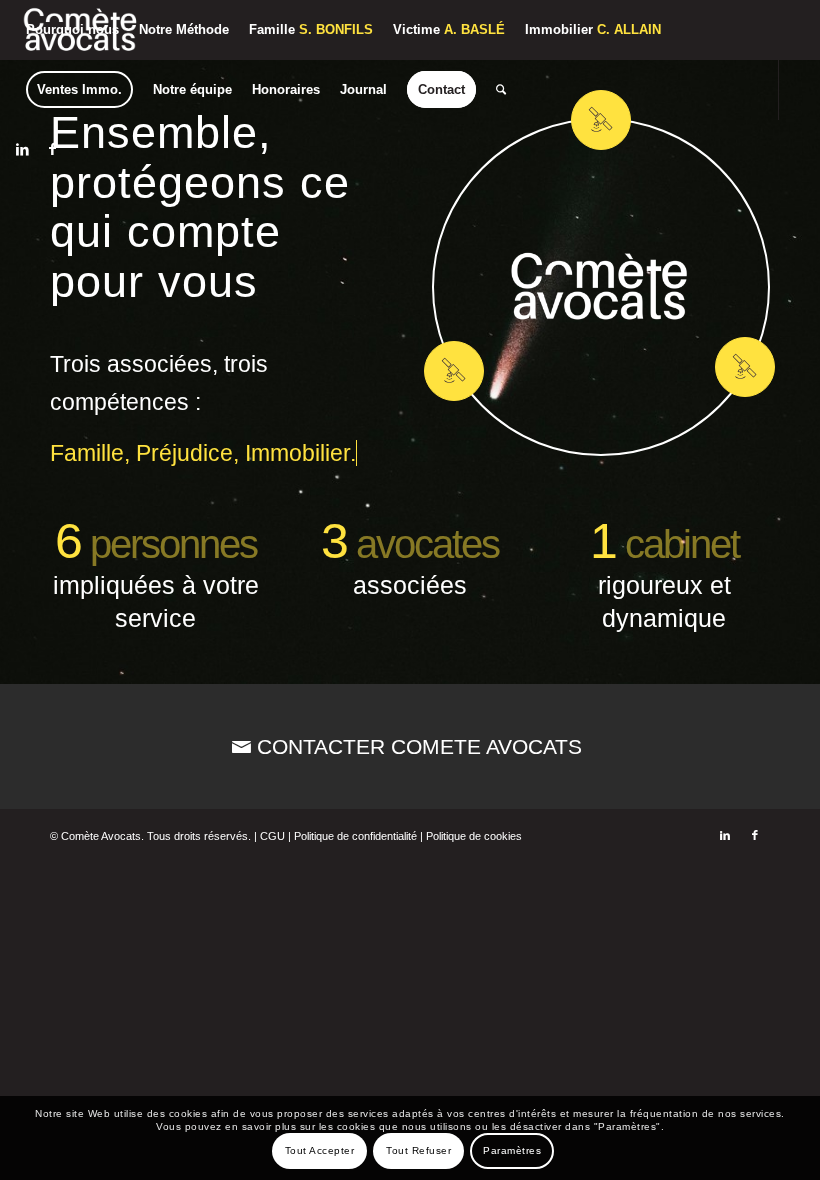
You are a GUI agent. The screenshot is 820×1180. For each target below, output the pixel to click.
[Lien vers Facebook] (52, 149)
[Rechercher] (501, 90)
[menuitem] (72, 30)
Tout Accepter (320, 1150)
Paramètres (512, 1150)
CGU (272, 836)
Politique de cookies (474, 836)
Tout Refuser (418, 1150)
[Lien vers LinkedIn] (22, 149)
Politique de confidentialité (355, 836)
